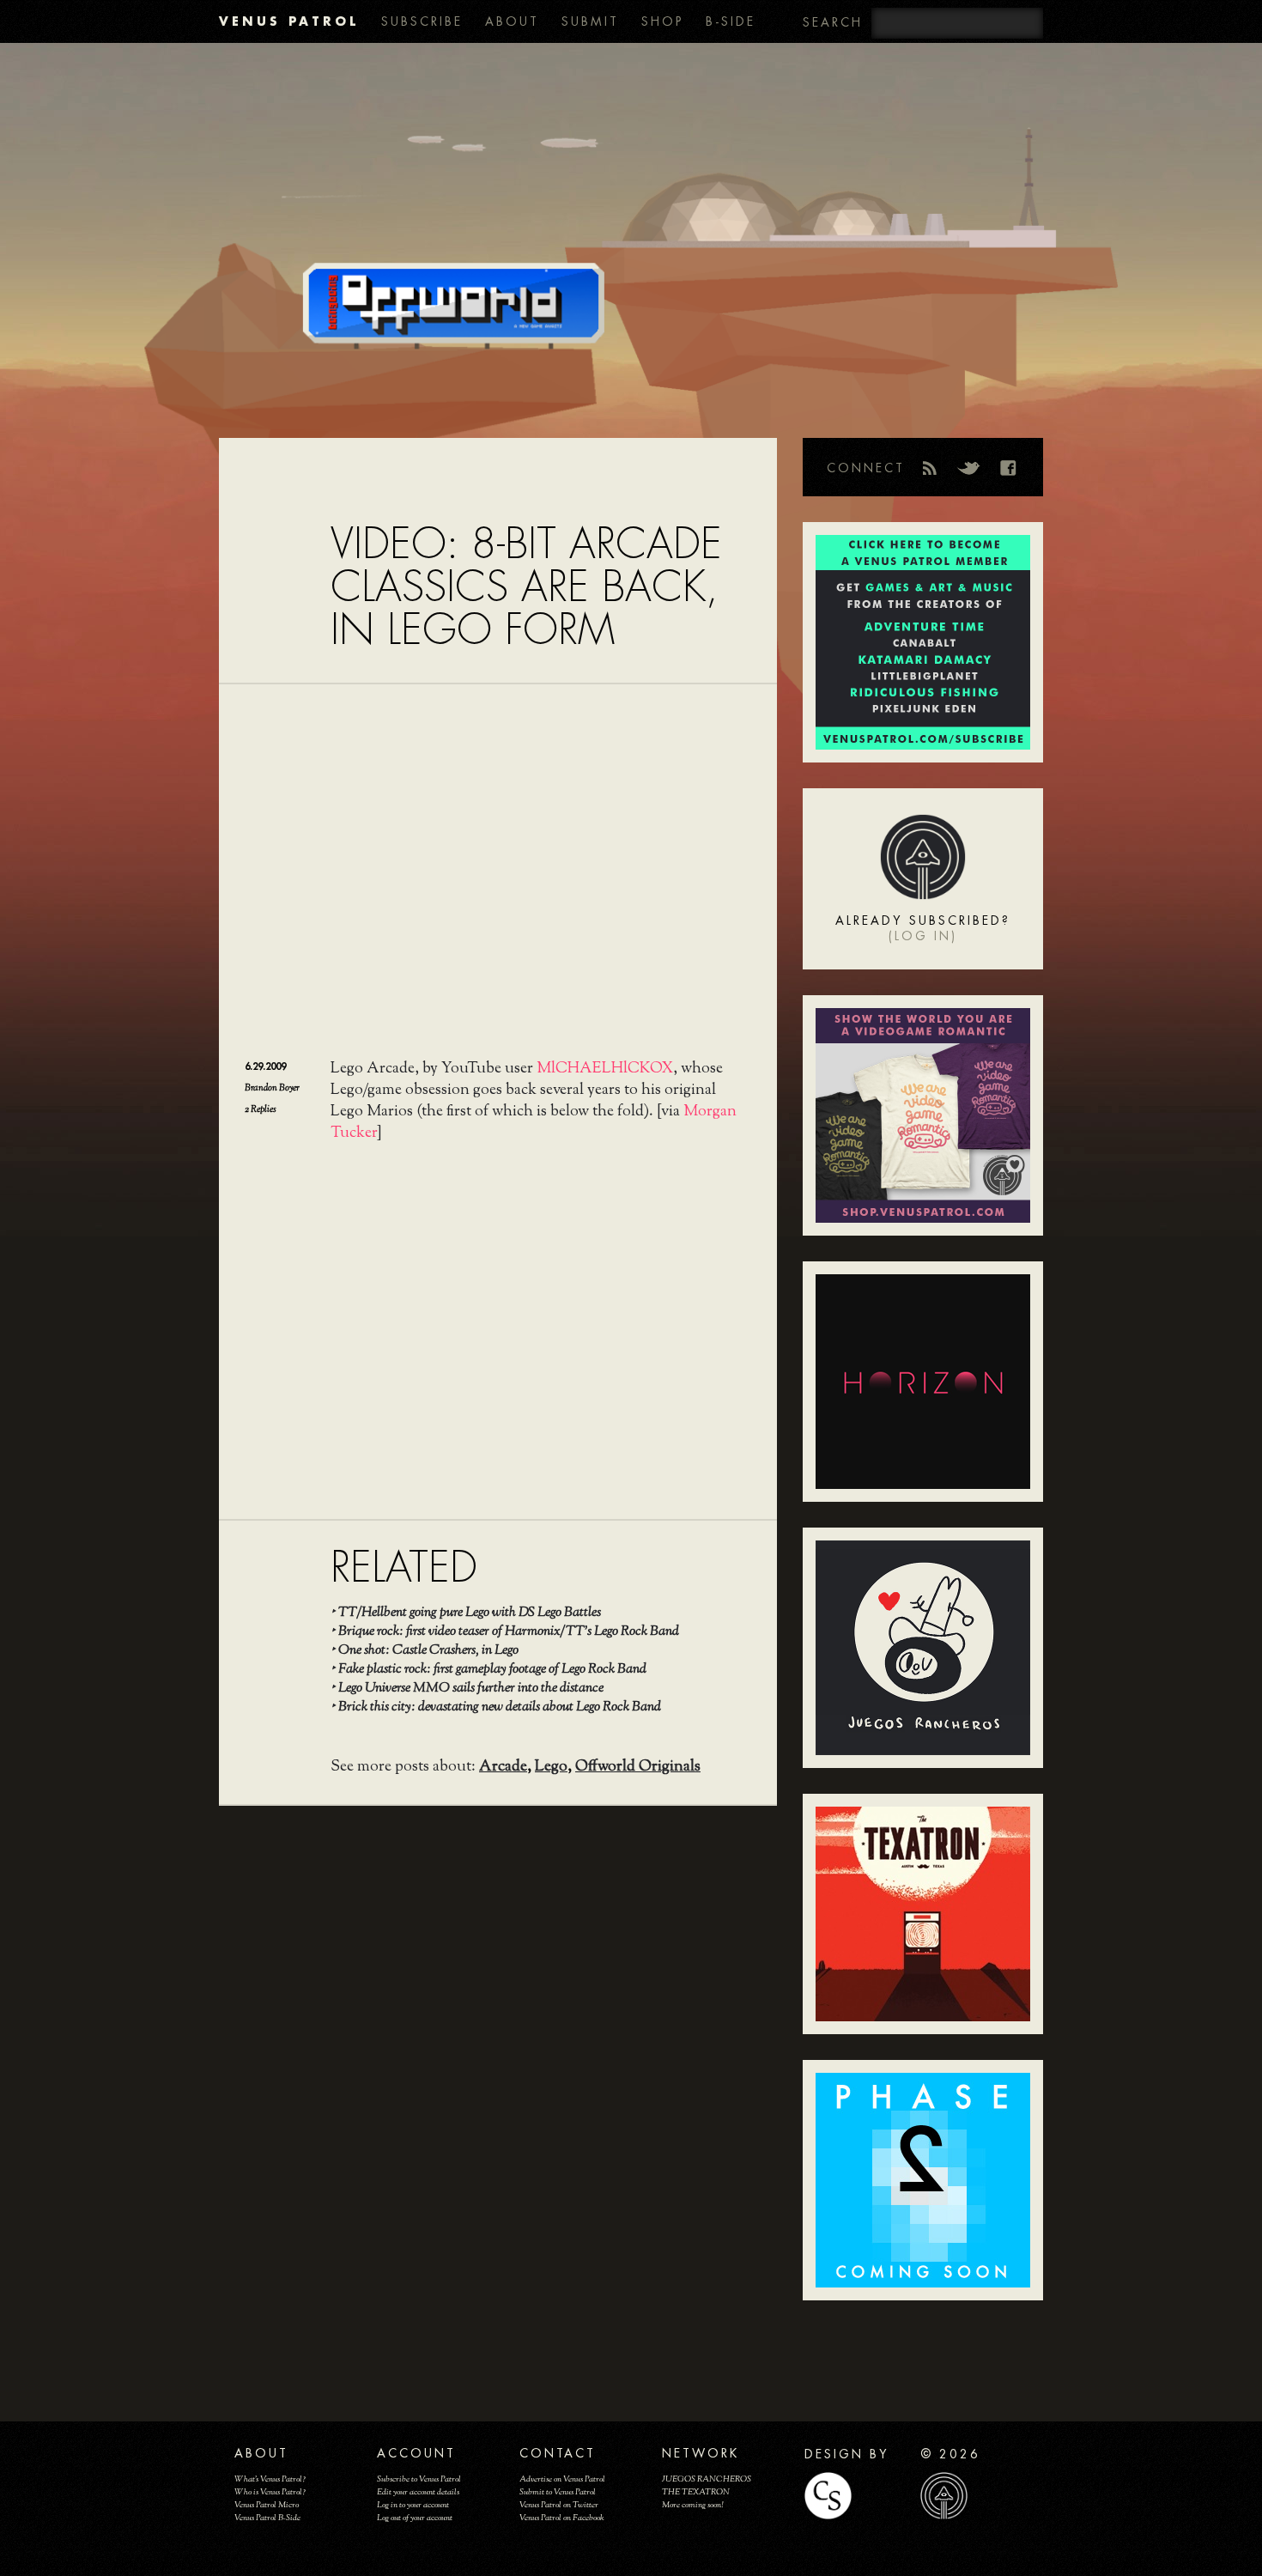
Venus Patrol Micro (267, 2505)
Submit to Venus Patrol (558, 2492)
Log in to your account (413, 2505)
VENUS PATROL (289, 21)
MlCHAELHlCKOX (605, 1069)
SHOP (662, 21)
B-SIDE (731, 21)
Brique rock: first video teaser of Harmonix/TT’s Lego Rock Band (509, 1632)
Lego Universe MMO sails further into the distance (471, 1689)
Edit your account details (418, 2492)
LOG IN (923, 936)
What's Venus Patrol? (270, 2479)
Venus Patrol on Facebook (562, 2518)
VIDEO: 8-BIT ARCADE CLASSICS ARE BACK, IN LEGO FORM (526, 587)
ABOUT (512, 21)
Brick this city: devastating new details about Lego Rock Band (500, 1707)
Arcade (503, 1767)
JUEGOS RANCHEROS (707, 2479)
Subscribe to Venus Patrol (419, 2479)
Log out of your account (415, 2518)
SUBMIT (590, 21)
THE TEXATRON (696, 2492)
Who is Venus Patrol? (270, 2492)
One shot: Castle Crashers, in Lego (428, 1651)
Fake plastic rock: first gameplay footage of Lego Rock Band (492, 1670)
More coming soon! (692, 2505)
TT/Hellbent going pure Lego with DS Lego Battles (470, 1613)
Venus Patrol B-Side (267, 2518)
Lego (551, 1767)
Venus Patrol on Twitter (559, 2505)
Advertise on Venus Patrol (562, 2479)
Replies (261, 1109)
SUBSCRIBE (422, 21)
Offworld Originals (638, 1767)
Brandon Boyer (272, 1088)
